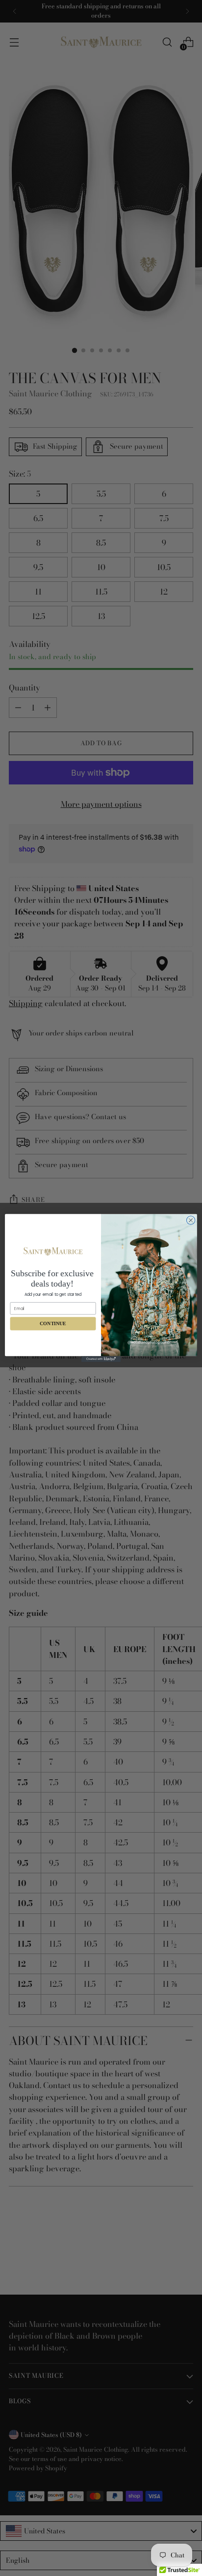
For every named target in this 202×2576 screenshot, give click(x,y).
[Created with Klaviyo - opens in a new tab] (101, 1359)
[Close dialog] (191, 1220)
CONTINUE (53, 1323)
